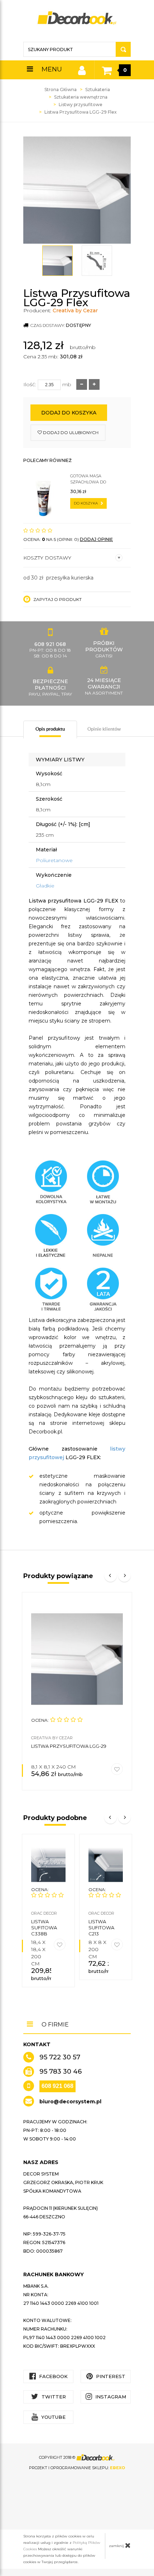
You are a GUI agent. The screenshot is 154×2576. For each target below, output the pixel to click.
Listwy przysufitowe (81, 105)
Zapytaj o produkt (57, 599)
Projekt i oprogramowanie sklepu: (77, 2468)
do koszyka (86, 503)
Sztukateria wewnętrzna (81, 97)
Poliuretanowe (54, 860)
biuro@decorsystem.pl (70, 2102)
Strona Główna (61, 89)
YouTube (53, 2417)
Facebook (53, 2376)
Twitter (53, 2397)
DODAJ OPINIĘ (96, 539)
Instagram (110, 2397)
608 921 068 (57, 2086)
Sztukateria (98, 89)
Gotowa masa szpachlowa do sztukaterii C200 (89, 479)
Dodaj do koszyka (69, 413)
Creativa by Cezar (75, 310)
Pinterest (110, 2376)
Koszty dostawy (47, 558)
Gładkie (45, 886)
